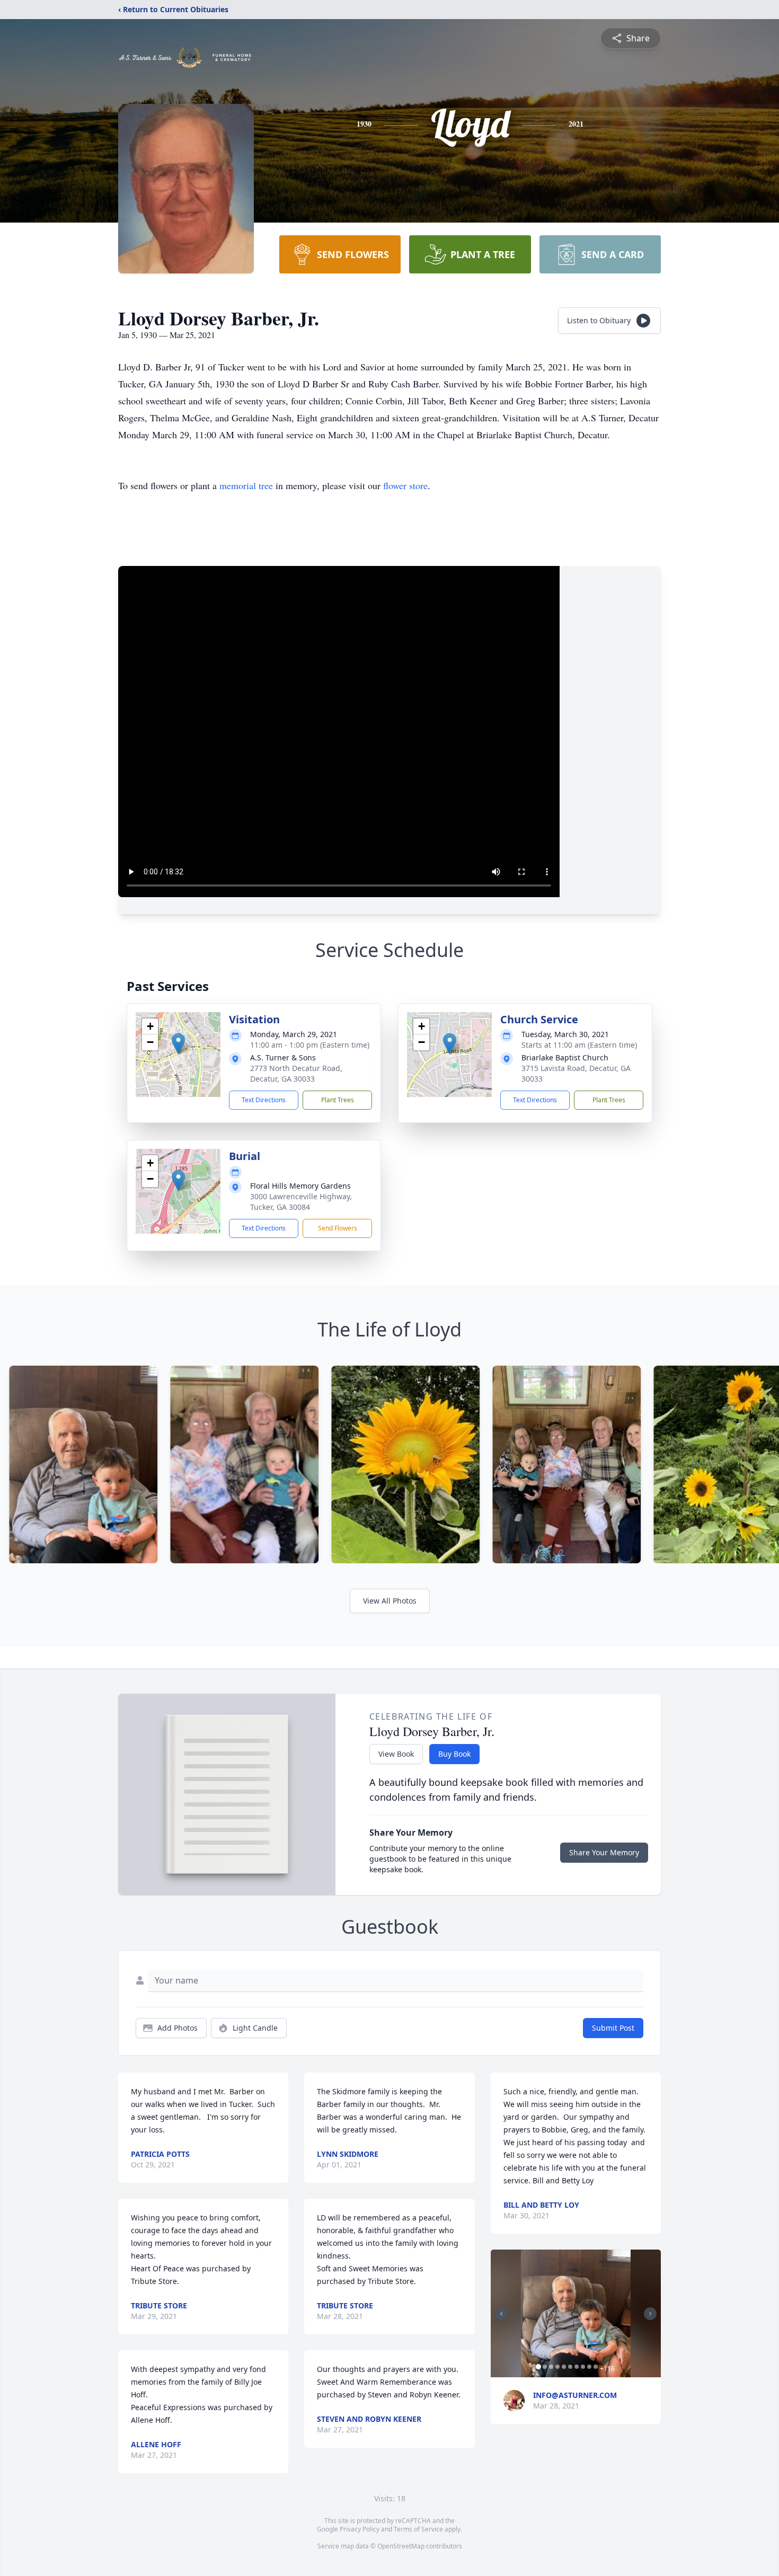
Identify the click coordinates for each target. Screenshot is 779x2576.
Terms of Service (418, 2529)
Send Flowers (338, 1228)
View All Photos (390, 1601)
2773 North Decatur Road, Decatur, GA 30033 (296, 1073)
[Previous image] (501, 2314)
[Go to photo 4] (557, 2367)
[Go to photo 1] (538, 2367)
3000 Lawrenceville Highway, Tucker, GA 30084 (301, 1202)
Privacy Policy (360, 2529)
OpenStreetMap (401, 2546)
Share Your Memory (604, 1852)
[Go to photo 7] (577, 2367)
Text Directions (264, 1100)
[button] (178, 1044)
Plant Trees (338, 1100)
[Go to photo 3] (551, 2367)
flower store (405, 485)
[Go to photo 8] (583, 2367)
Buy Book (454, 1754)
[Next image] (650, 2314)
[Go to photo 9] (589, 2367)
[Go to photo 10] (596, 2367)
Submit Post (613, 2028)
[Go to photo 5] (564, 2367)
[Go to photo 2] (545, 2367)
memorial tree (246, 485)
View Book (396, 1754)
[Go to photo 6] (570, 2367)
